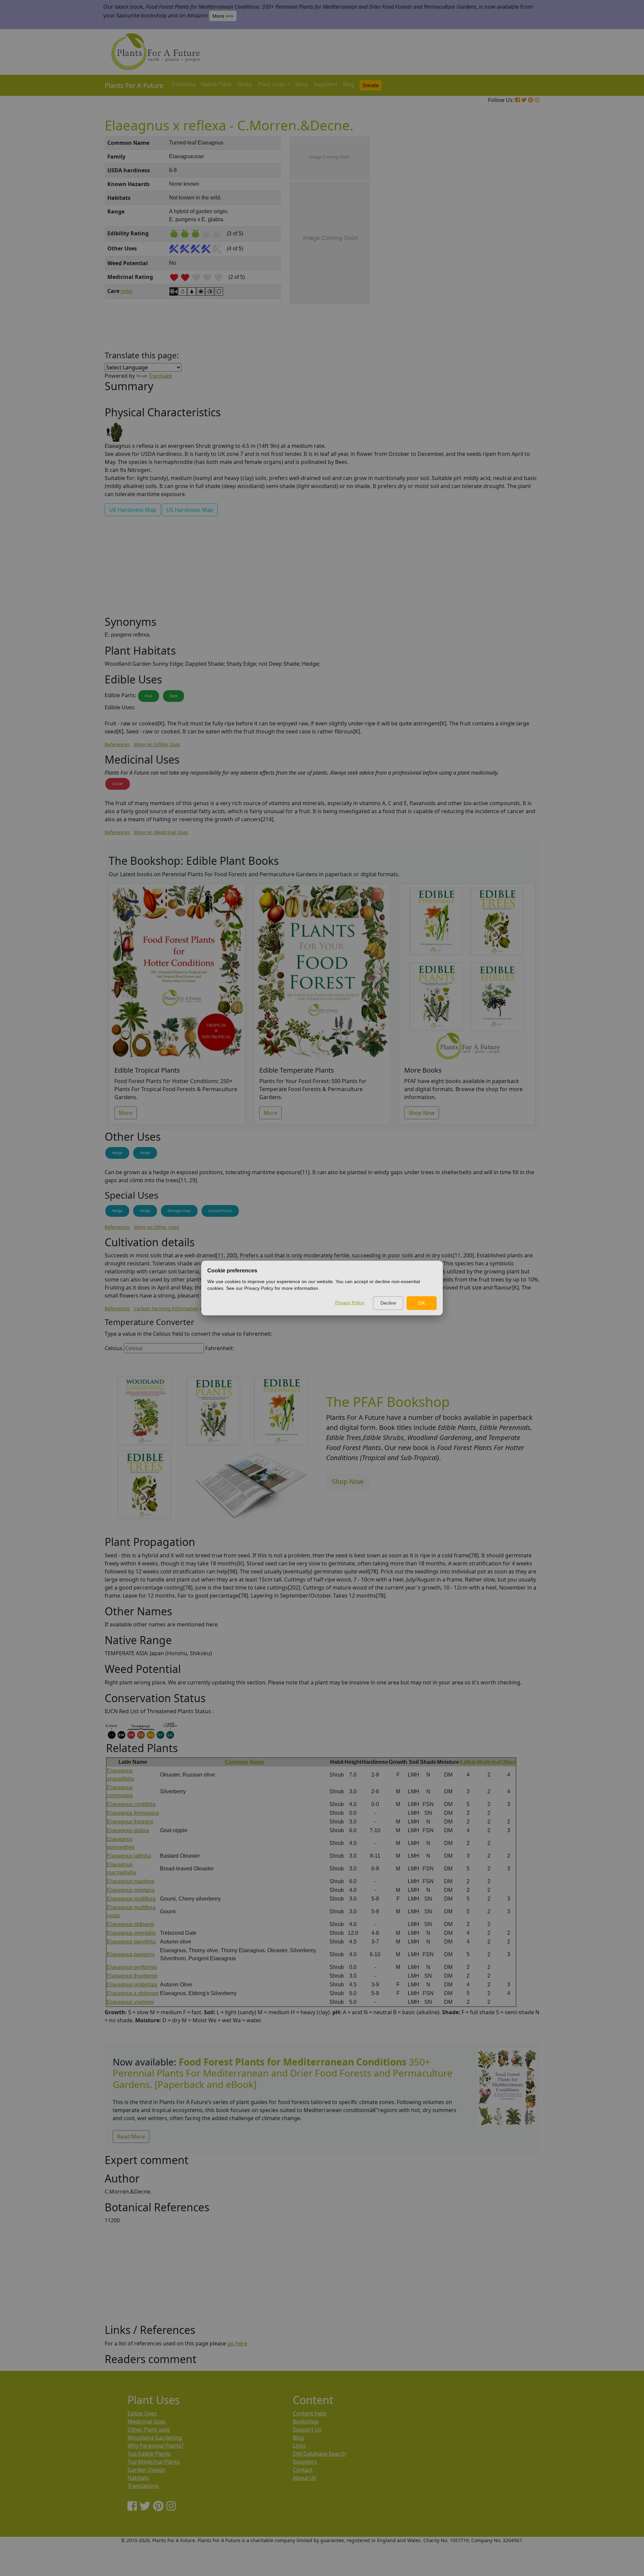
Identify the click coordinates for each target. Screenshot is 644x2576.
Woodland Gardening (155, 2438)
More (126, 1113)
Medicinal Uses (147, 2421)
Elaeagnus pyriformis (132, 1967)
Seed (174, 696)
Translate (160, 376)
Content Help (310, 2413)
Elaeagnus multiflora (131, 1899)
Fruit (149, 696)
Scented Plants (220, 1211)
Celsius (114, 1348)
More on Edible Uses (157, 744)
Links (299, 2446)
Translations (143, 2486)
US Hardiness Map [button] (190, 510)
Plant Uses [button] (272, 84)
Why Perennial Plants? (155, 2446)
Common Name (245, 1762)
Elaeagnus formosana (133, 1813)
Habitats (138, 2478)
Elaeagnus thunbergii (132, 1976)
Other (508, 1762)
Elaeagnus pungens (131, 1954)
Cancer (118, 784)
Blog (348, 84)
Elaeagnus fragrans (130, 1822)
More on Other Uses (156, 1227)
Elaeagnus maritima (130, 1881)
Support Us (307, 2430)
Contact (303, 2470)
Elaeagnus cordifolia (131, 1804)
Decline (388, 1303)
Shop (302, 84)
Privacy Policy (350, 1303)
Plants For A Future (134, 85)
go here (237, 2343)
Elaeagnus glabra (128, 1830)
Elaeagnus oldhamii (130, 1924)
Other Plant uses (149, 2430)
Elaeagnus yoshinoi (130, 2002)
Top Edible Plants (149, 2454)
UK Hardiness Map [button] (133, 510)
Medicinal (489, 1762)
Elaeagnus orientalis (131, 1933)
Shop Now (422, 1113)
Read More (131, 2137)
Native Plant (216, 84)
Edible (468, 1762)
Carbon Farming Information (166, 1308)
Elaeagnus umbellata (132, 1985)
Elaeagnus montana (131, 1890)
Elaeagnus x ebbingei (133, 1993)
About (245, 84)
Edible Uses (142, 2413)
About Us (305, 2478)
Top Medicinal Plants (154, 2462)
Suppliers (326, 84)
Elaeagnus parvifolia (131, 1942)
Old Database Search (319, 2454)
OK (422, 1303)
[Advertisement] (506, 250)
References (117, 744)
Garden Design (147, 2470)
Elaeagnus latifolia (129, 1856)
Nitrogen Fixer (179, 1211)
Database (183, 84)
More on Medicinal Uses (161, 832)
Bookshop (306, 2421)
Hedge (117, 1153)
